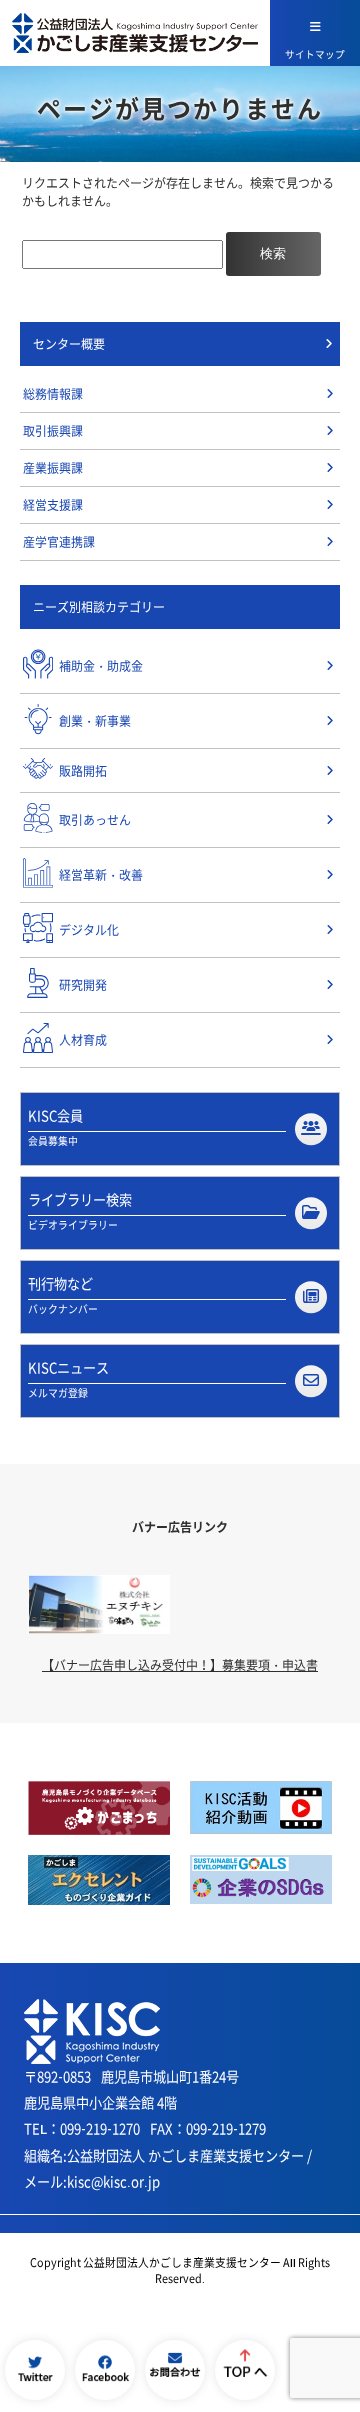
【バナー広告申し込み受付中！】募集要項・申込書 (180, 1665)
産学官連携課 (59, 542)
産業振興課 (53, 468)
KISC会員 (55, 1127)
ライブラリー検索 (80, 1211)
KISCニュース (68, 1379)
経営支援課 (53, 505)
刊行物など (63, 1295)
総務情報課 (53, 394)
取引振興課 (53, 431)
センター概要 (69, 344)
